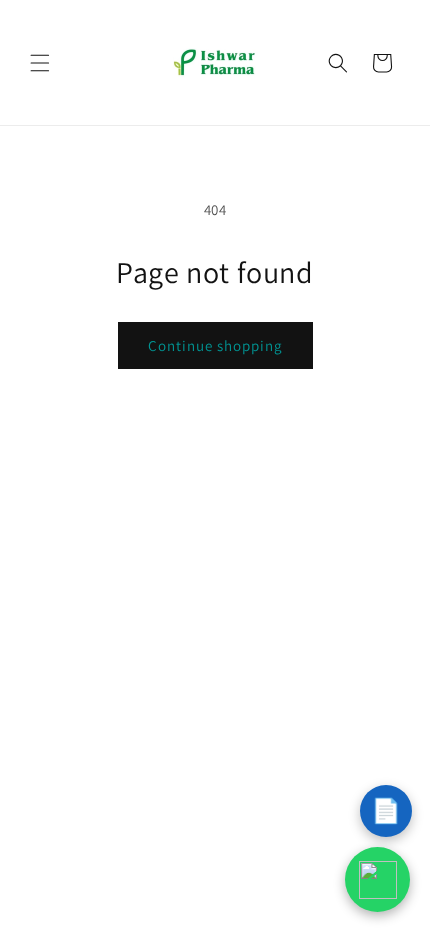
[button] (40, 63)
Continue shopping (215, 345)
